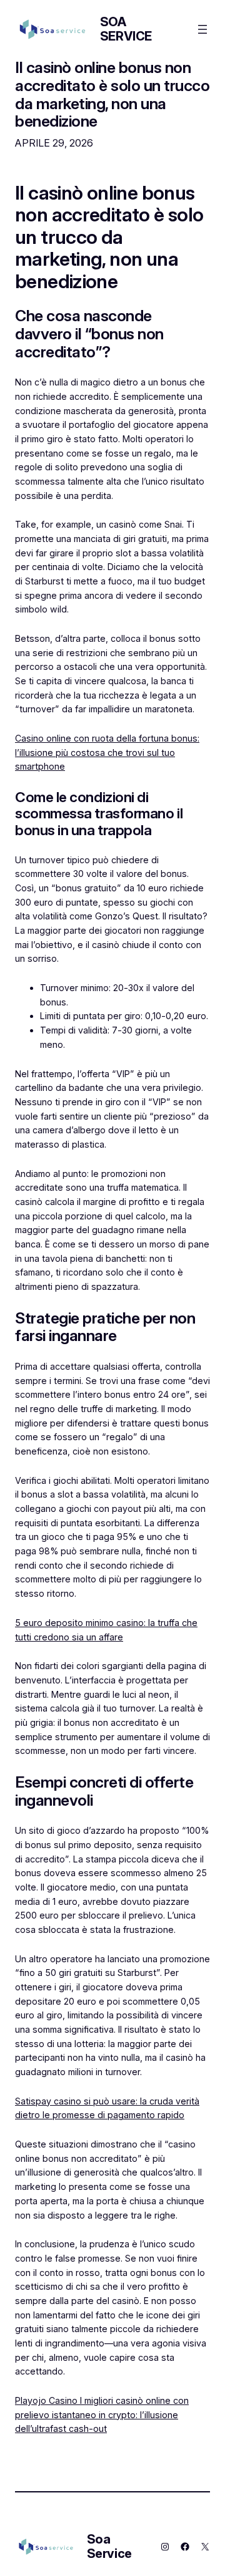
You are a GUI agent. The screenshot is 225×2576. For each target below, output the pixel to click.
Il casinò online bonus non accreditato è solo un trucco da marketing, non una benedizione (112, 94)
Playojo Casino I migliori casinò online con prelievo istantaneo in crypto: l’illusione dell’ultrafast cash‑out (102, 2414)
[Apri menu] (202, 29)
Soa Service (126, 29)
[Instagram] (165, 2547)
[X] (205, 2547)
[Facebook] (185, 2547)
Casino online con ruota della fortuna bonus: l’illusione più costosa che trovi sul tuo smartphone (107, 752)
